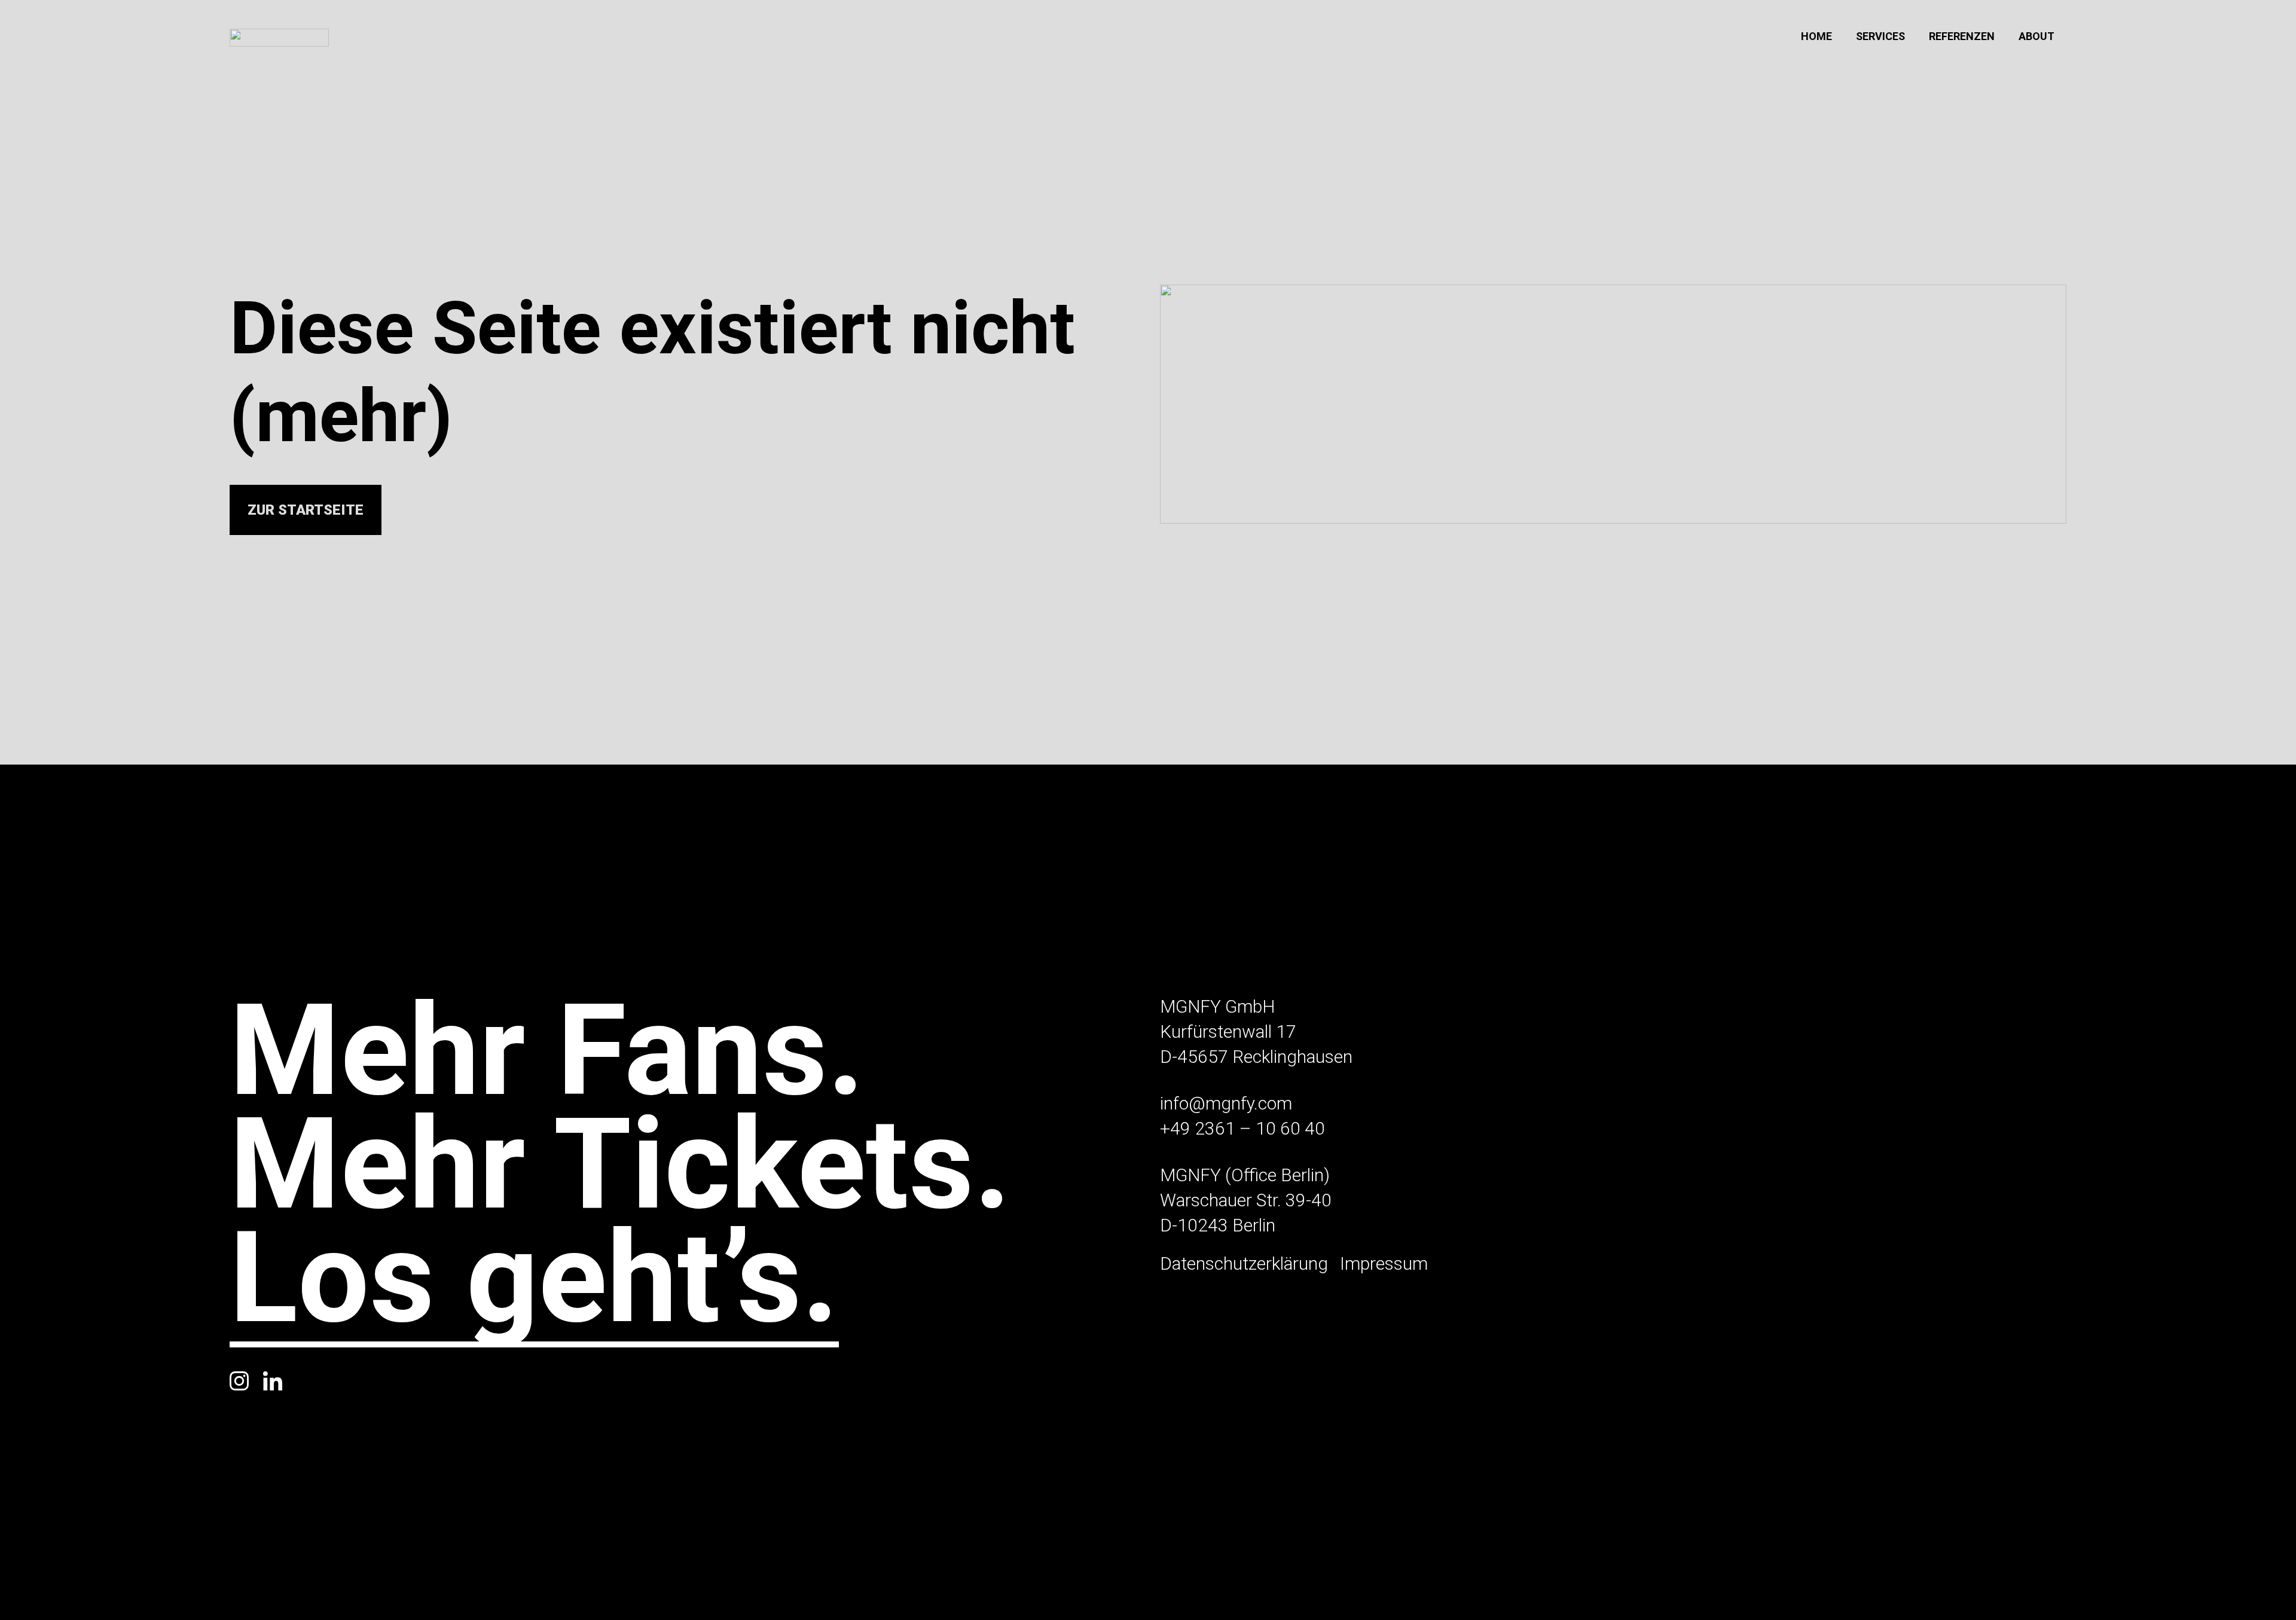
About (2037, 36)
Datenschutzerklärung (1244, 1263)
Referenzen (1962, 36)
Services (1880, 36)
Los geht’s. (534, 1284)
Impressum (1384, 1263)
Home (1816, 36)
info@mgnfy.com (1226, 1103)
